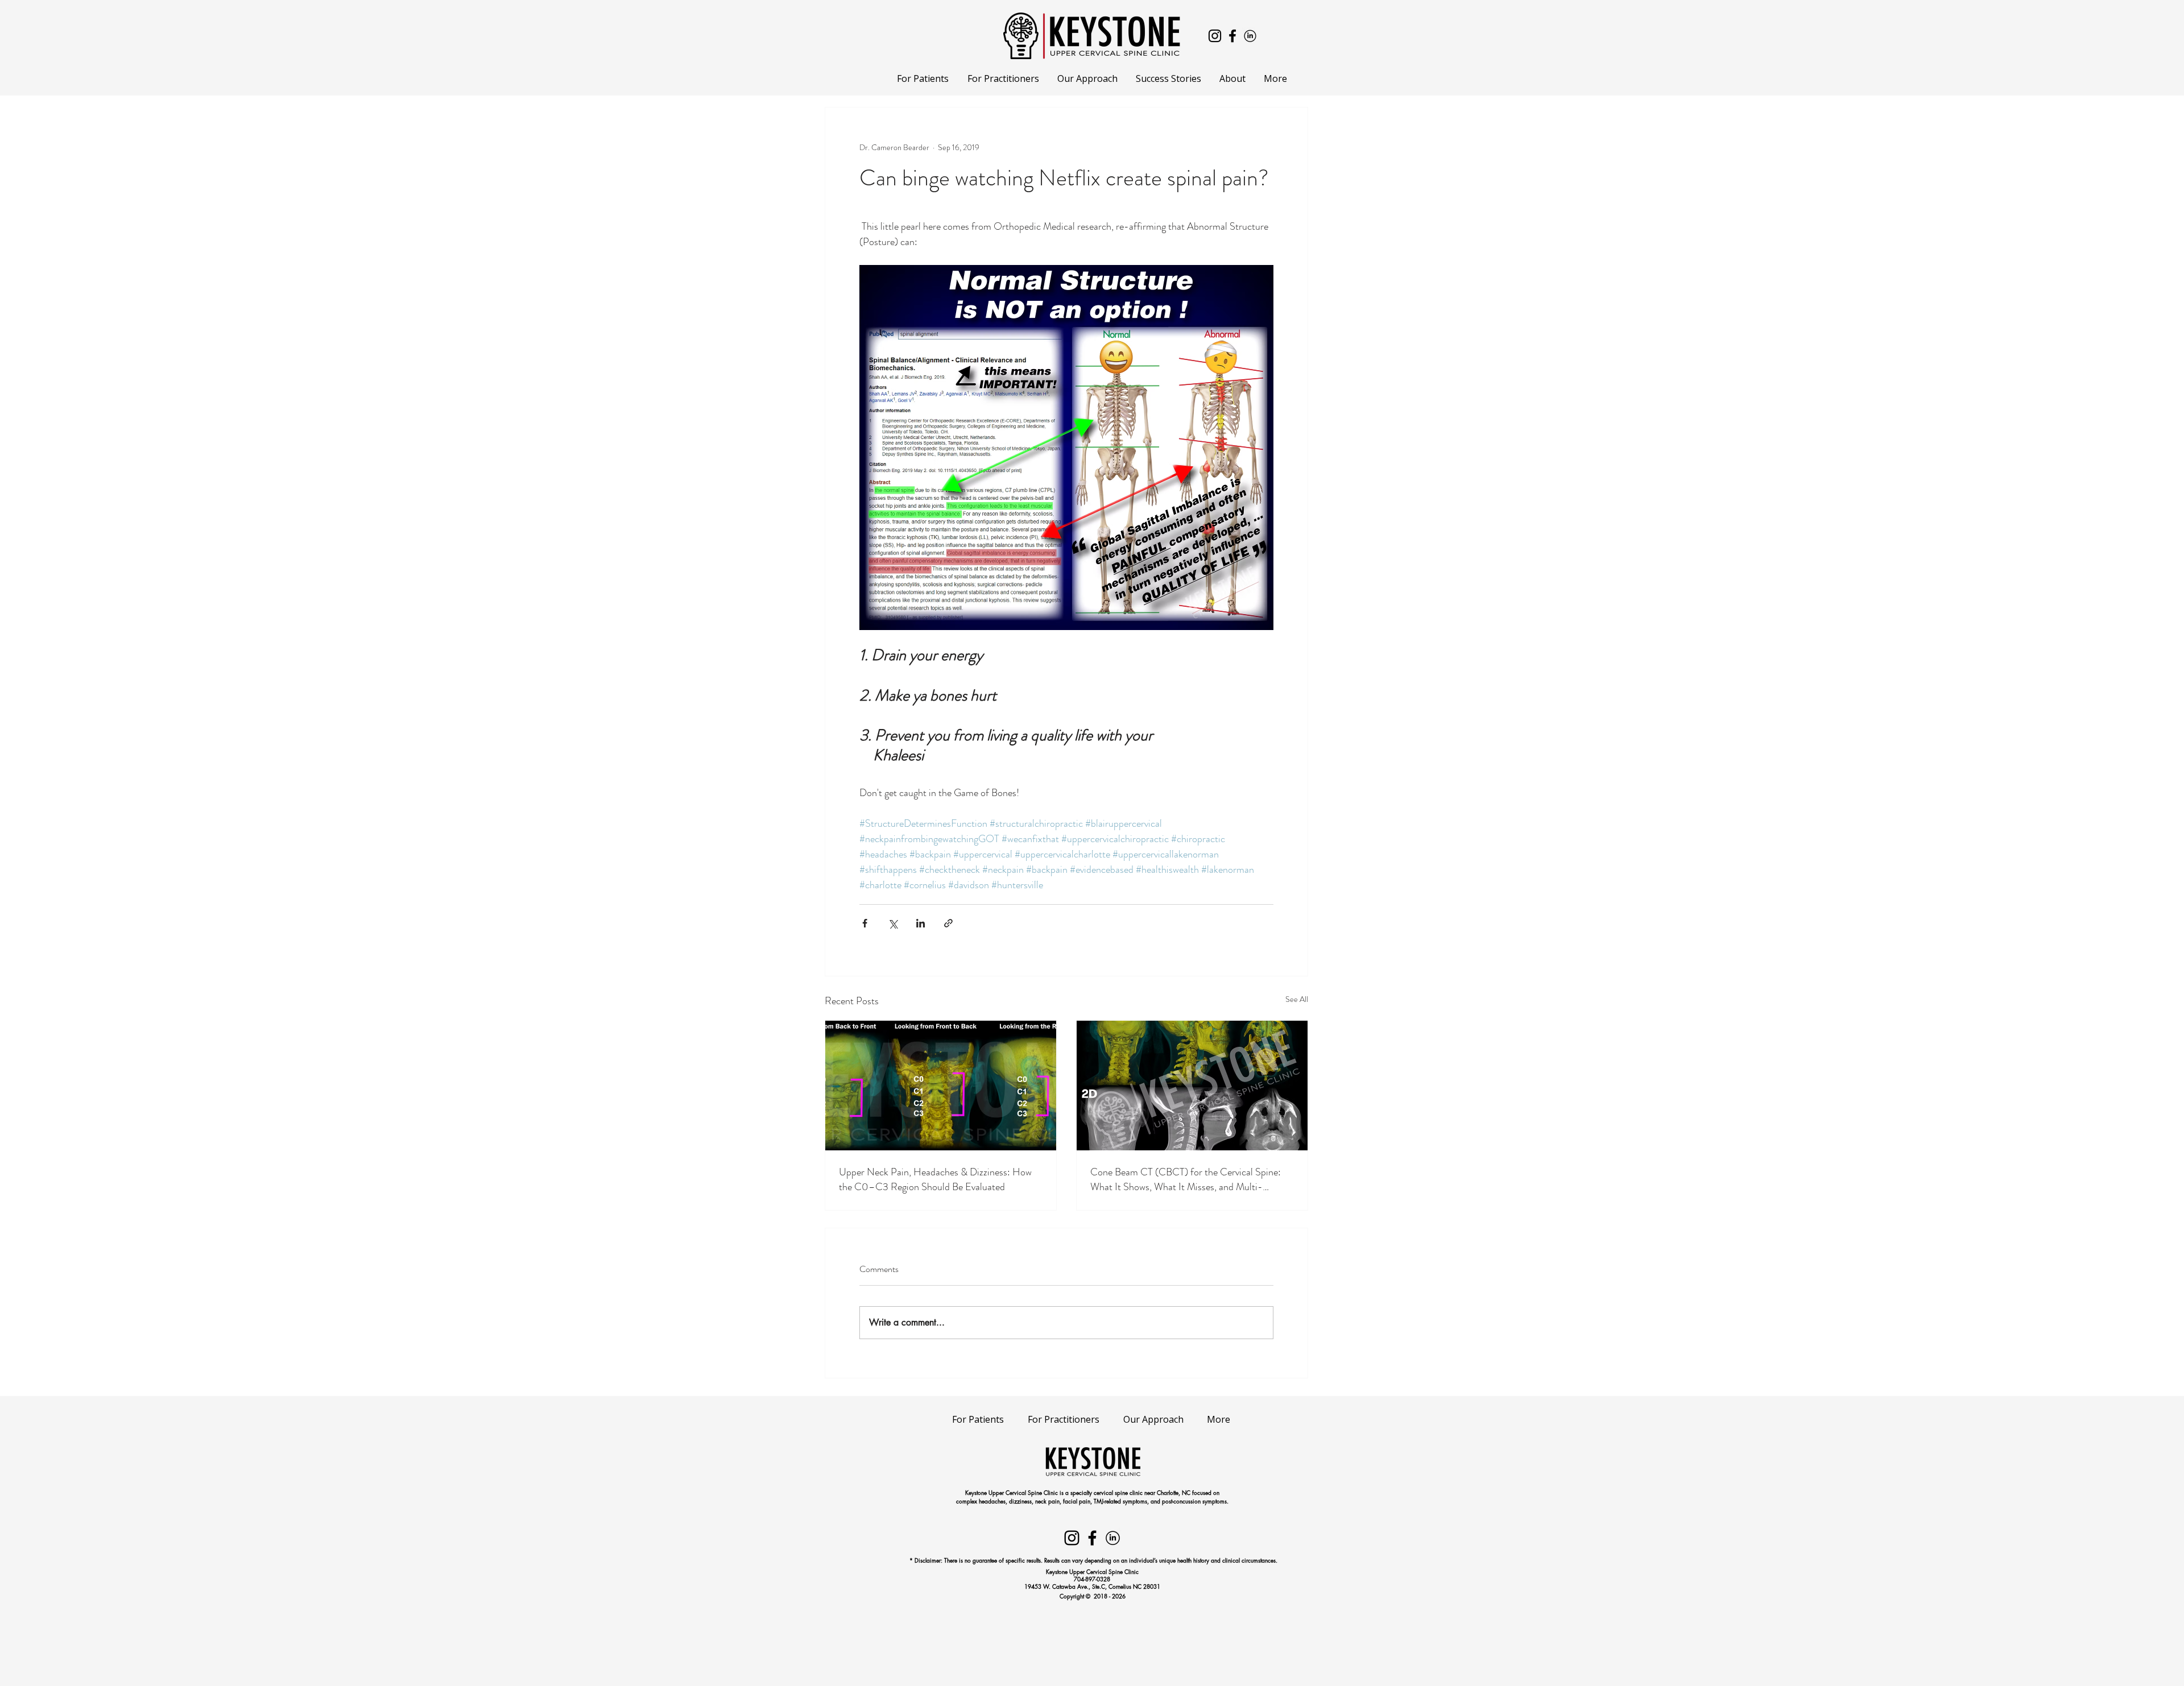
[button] (923, 79)
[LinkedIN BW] (1250, 36)
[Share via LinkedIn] (921, 923)
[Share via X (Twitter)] (893, 923)
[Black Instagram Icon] (1215, 36)
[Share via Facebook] (865, 923)
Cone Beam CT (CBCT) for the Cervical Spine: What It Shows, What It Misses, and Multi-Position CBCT (1186, 1179)
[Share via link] (948, 923)
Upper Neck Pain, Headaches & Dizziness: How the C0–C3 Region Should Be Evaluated (935, 1179)
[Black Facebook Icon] (1232, 36)
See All (1297, 999)
